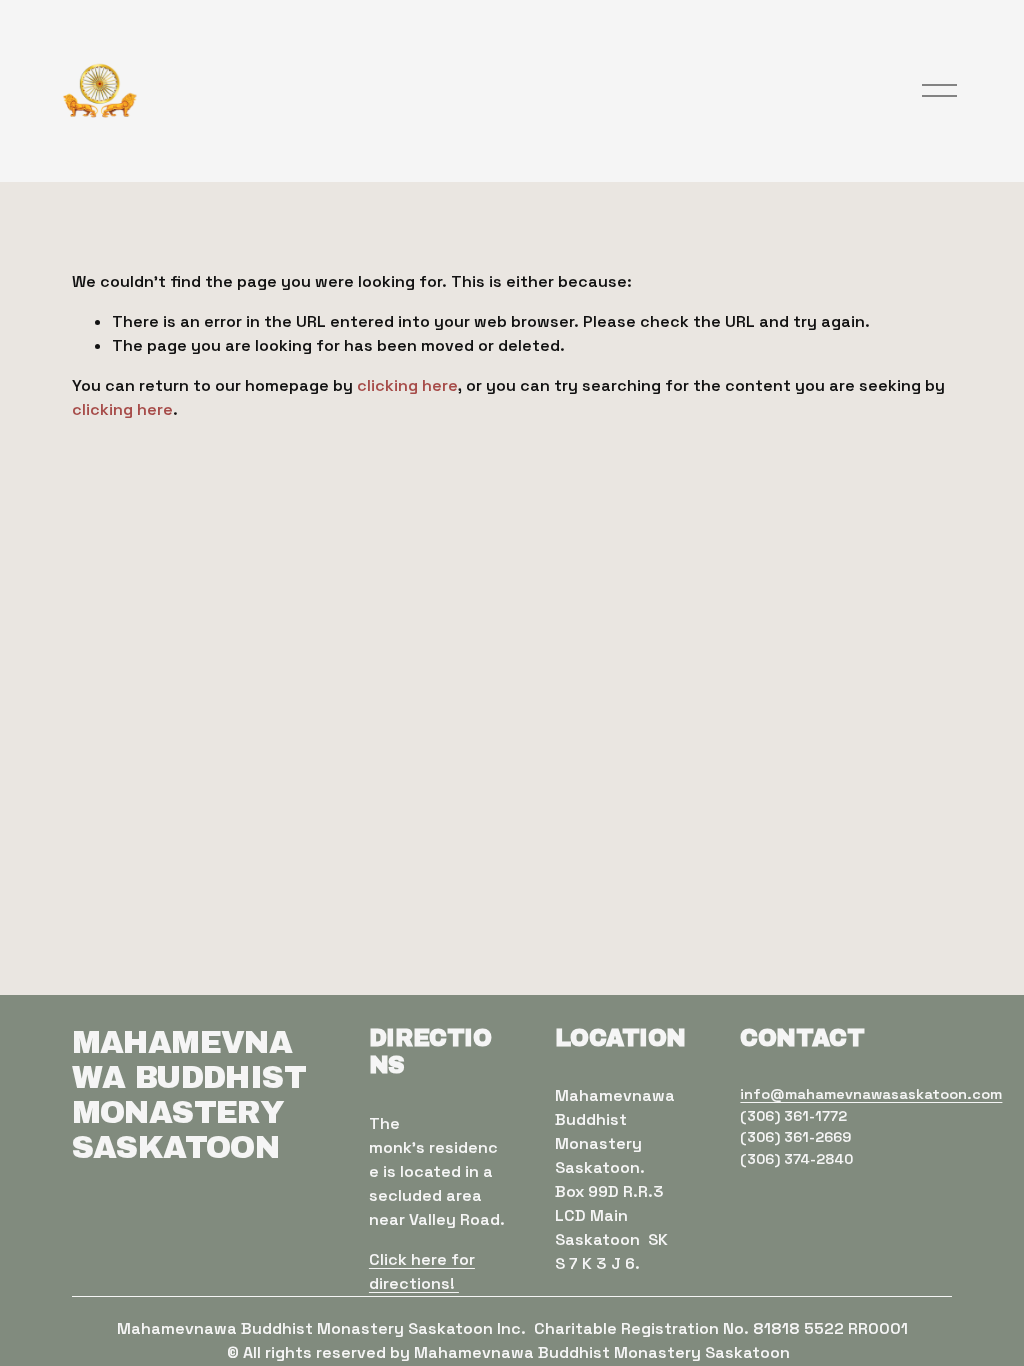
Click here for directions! (422, 1271)
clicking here (407, 385)
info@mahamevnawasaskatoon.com (871, 1094)
